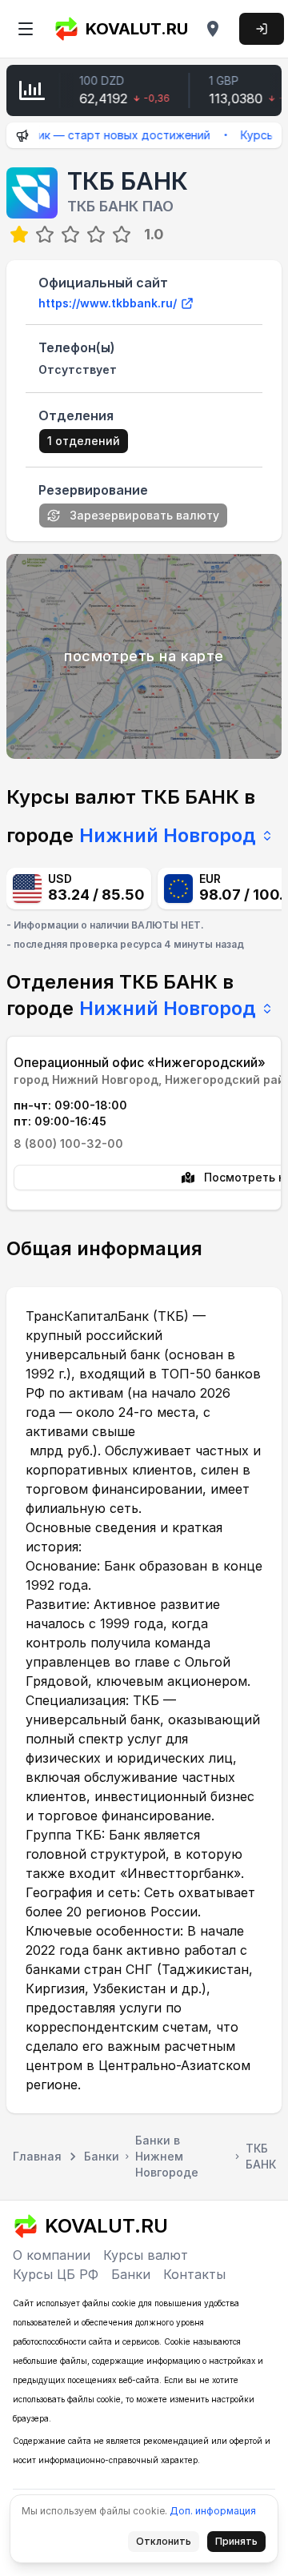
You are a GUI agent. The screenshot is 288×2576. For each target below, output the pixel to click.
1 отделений (84, 441)
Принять (241, 2544)
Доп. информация (213, 2511)
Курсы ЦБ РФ (56, 2274)
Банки (131, 2274)
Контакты (194, 2274)
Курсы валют (146, 2255)
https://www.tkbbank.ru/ (108, 303)
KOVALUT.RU (137, 29)
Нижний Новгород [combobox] (168, 835)
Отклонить (168, 2544)
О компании (52, 2255)
